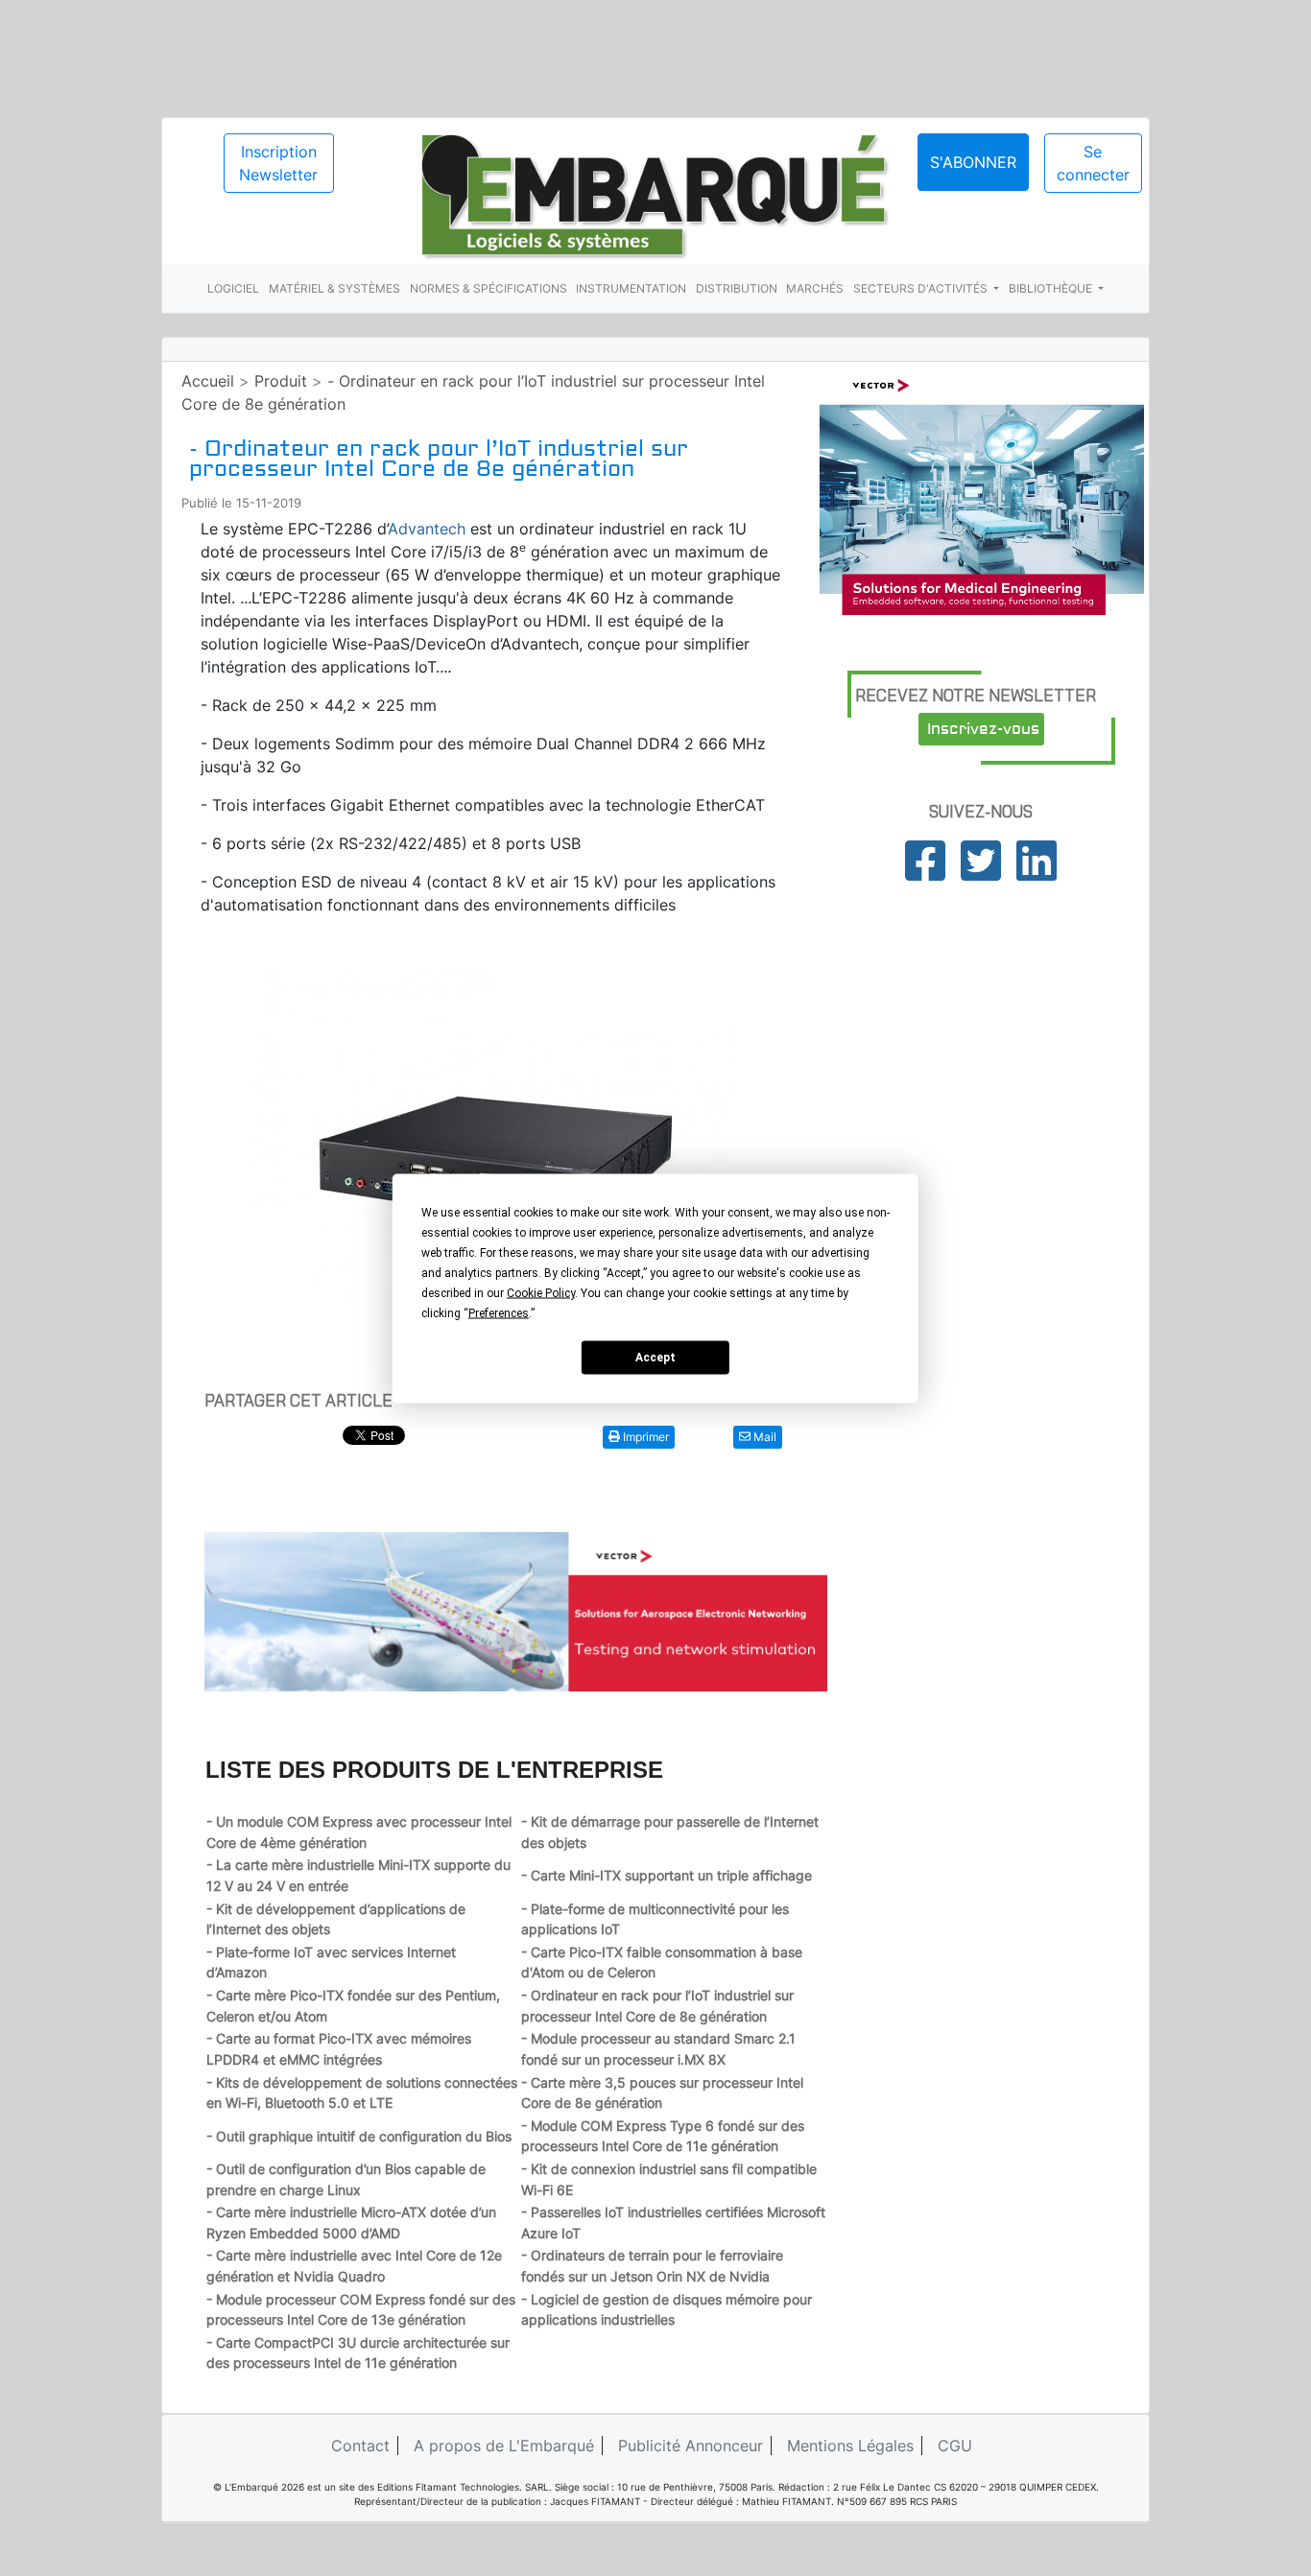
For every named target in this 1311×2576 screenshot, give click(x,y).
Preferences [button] (499, 1312)
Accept (655, 1358)
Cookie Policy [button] (541, 1292)
